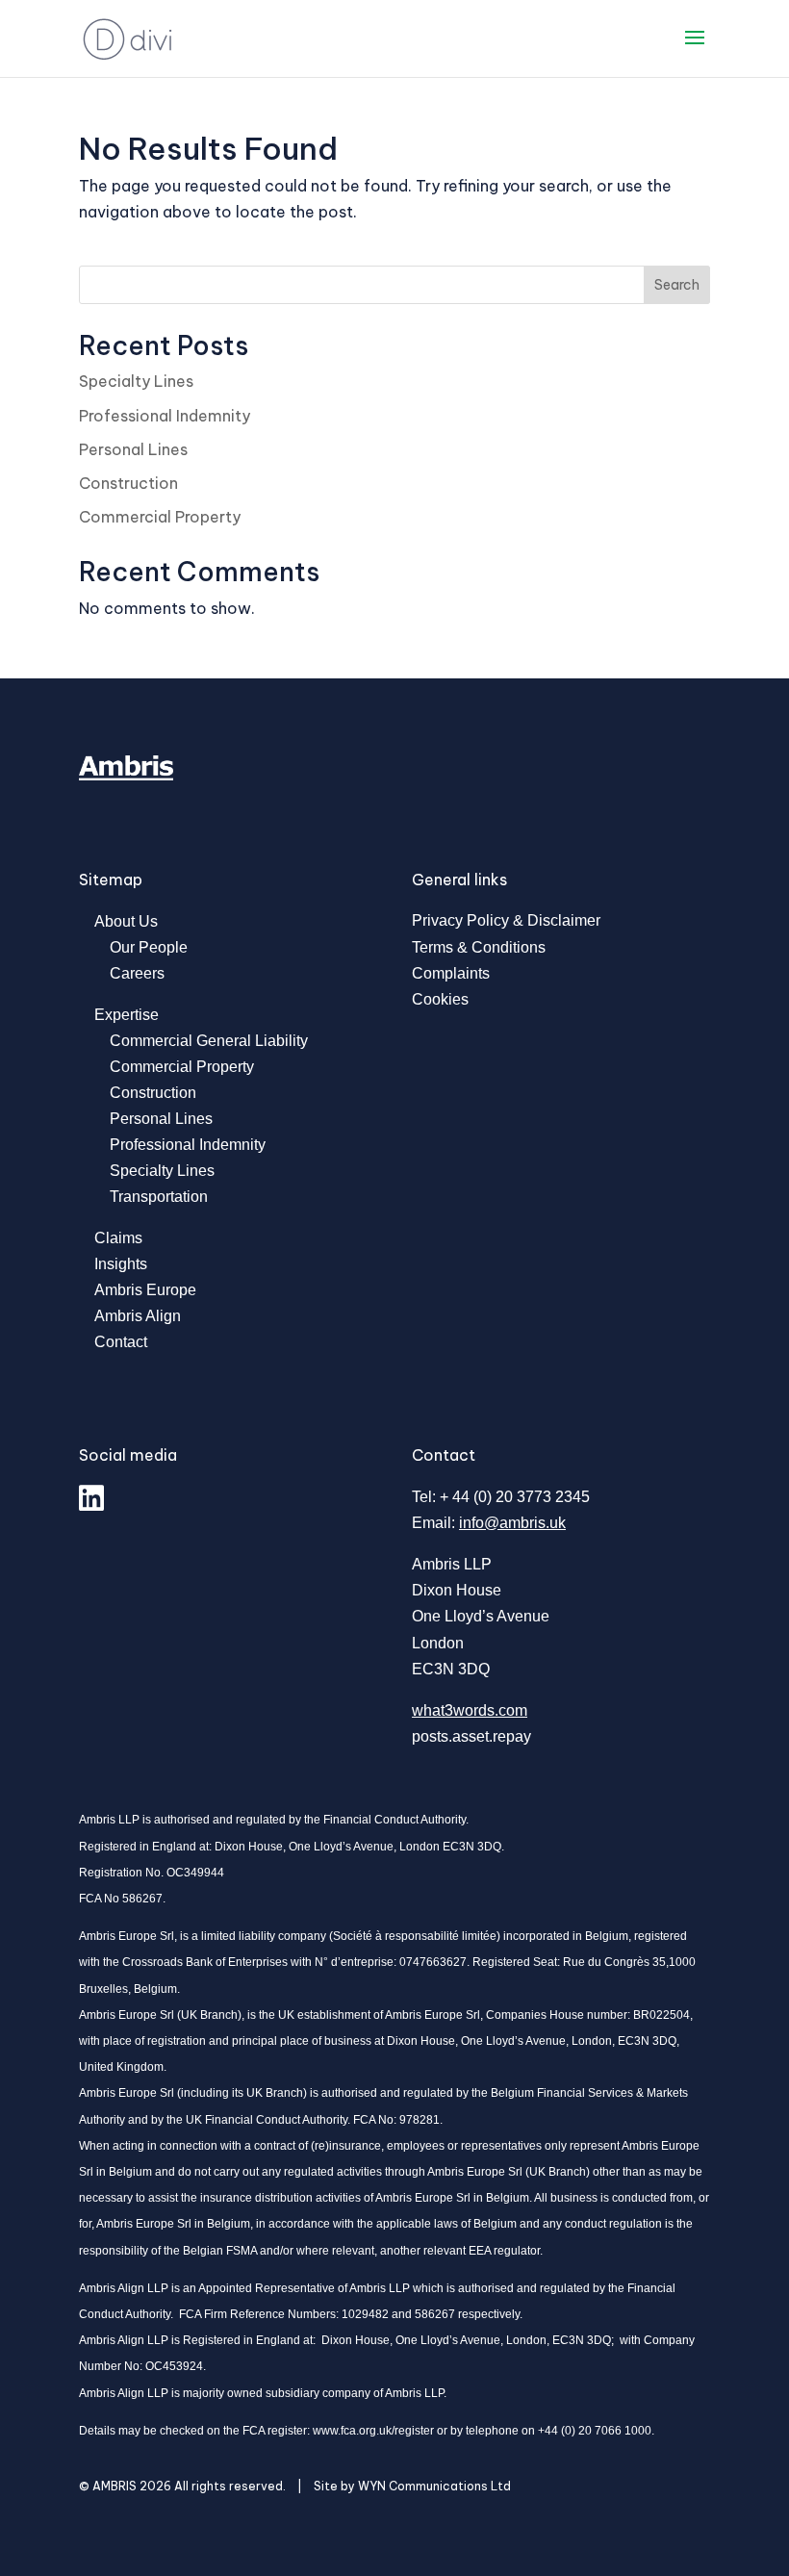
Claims (118, 1238)
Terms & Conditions (479, 947)
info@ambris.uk (512, 1523)
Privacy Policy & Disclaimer (506, 920)
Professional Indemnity (165, 416)
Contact (121, 1342)
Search (677, 285)
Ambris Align (138, 1316)
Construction (128, 483)
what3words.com (470, 1710)
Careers (137, 973)
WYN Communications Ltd (434, 2486)
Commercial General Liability (209, 1041)
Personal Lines (133, 449)
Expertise (127, 1015)
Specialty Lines (136, 381)
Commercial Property (160, 517)
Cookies (440, 999)
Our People (149, 947)
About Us (126, 921)
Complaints (451, 973)
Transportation (159, 1197)
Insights (121, 1264)
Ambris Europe (145, 1290)
